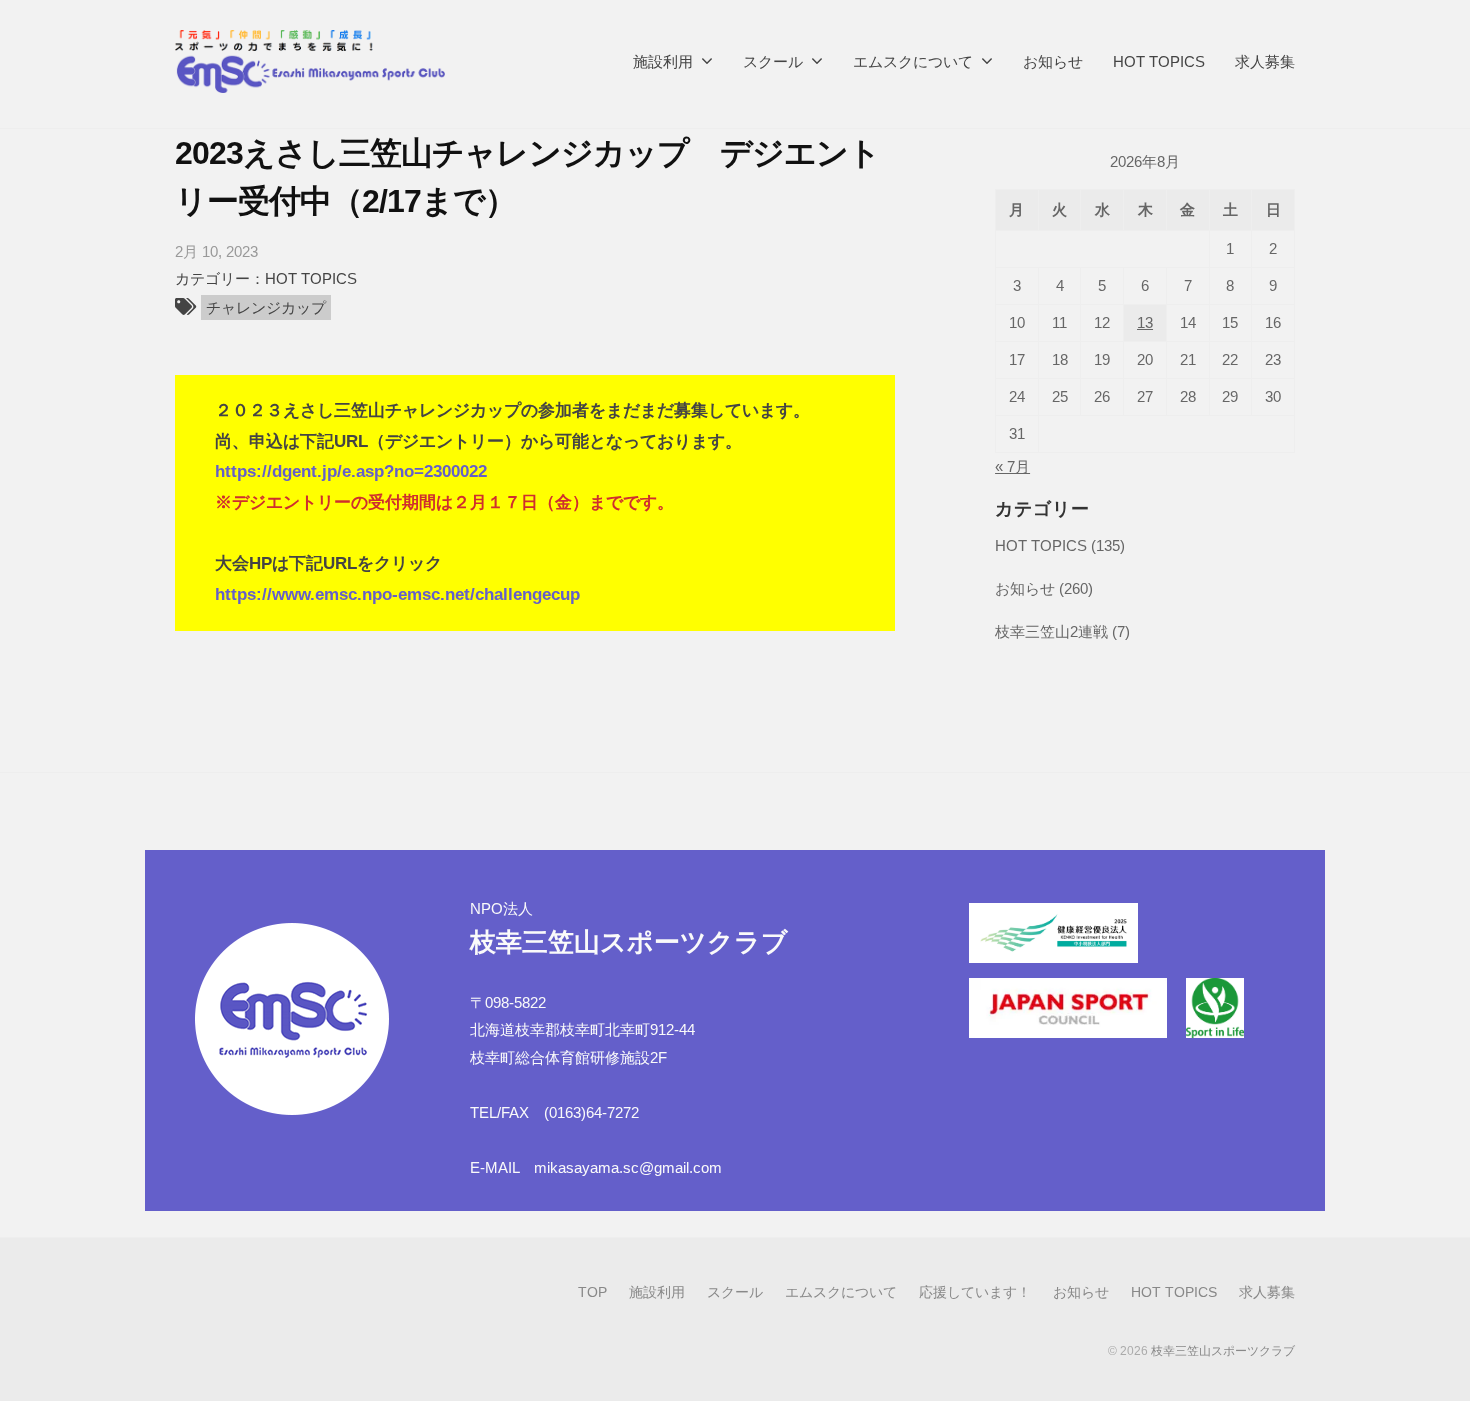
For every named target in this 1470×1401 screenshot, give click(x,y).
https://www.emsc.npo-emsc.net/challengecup (397, 594)
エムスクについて (913, 61)
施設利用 (663, 61)
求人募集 (1265, 61)
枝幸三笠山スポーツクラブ (1223, 1351)
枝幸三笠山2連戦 (1051, 631)
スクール (773, 61)
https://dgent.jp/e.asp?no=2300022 (351, 471)
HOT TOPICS (1159, 61)
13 (1145, 323)
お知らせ (1053, 61)
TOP (592, 1292)
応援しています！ (975, 1292)
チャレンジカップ (266, 307)
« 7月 (1012, 466)
